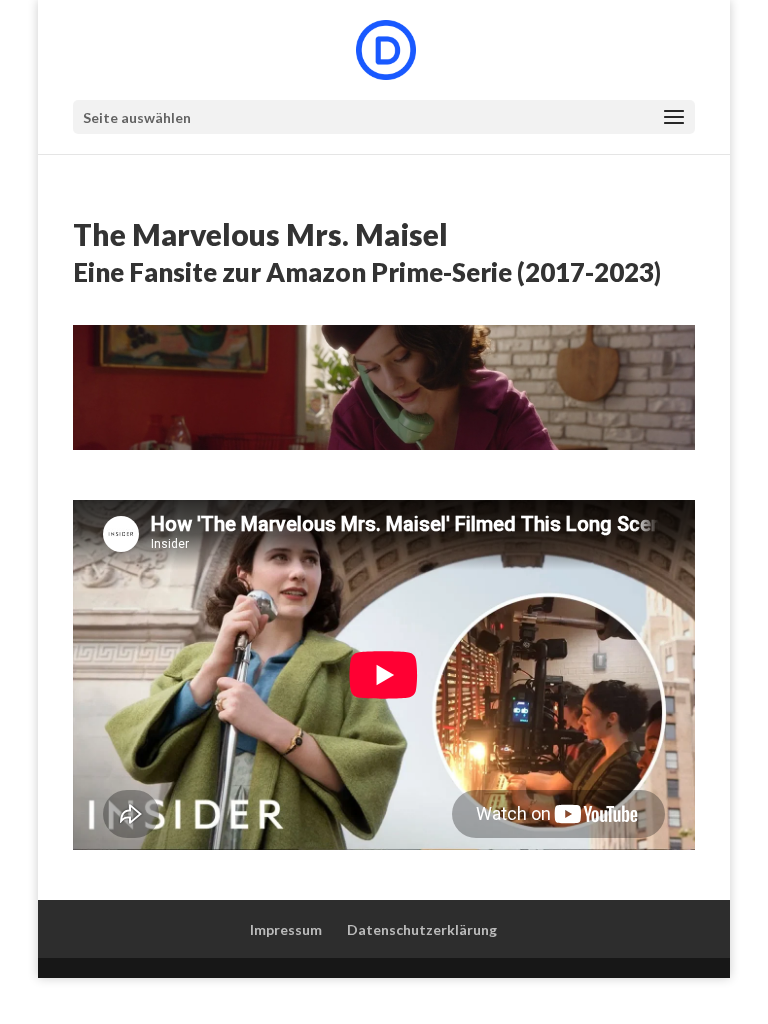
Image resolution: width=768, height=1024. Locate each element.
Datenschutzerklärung (422, 929)
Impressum (286, 929)
